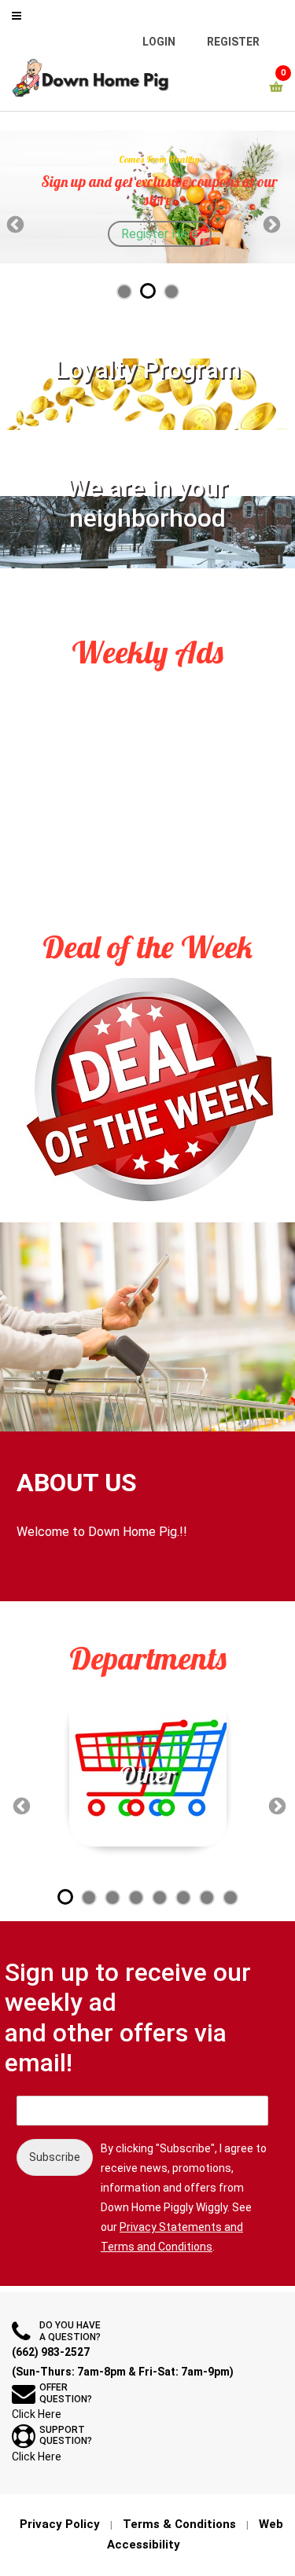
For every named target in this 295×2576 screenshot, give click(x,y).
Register (233, 42)
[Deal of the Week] (148, 1091)
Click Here (37, 2414)
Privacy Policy (60, 2524)
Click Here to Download (176, 187)
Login (159, 42)
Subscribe (55, 2157)
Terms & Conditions (179, 2524)
